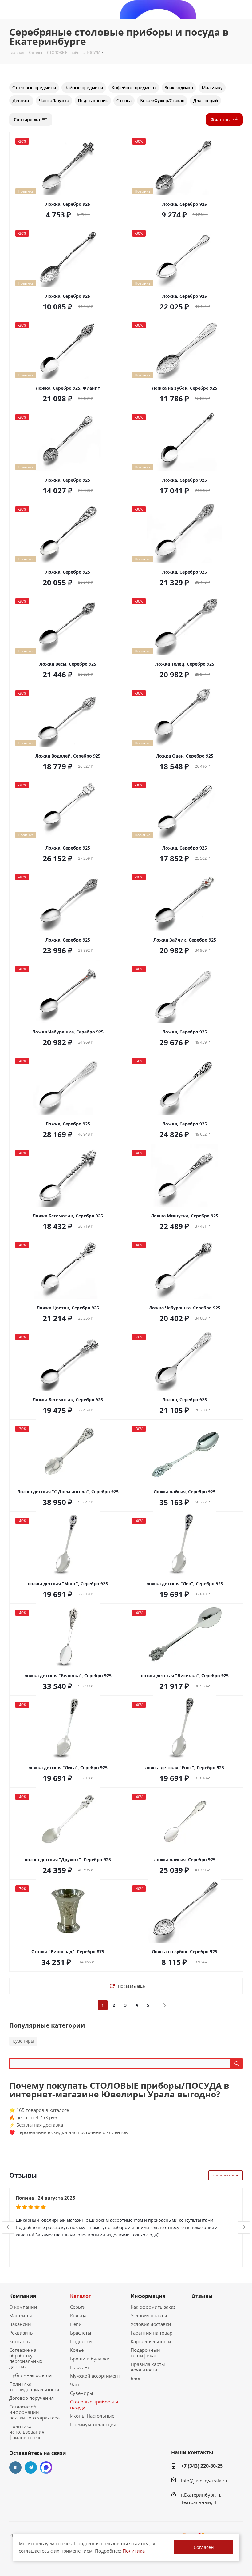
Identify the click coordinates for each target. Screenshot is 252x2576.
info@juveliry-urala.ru (204, 2481)
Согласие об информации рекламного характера (34, 2412)
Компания (23, 2296)
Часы (76, 2384)
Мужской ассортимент (95, 2376)
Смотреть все (226, 2175)
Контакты (20, 2341)
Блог (136, 2378)
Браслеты (81, 2333)
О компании (23, 2307)
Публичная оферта (30, 2375)
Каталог (81, 2296)
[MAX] (46, 2467)
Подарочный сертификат (145, 2353)
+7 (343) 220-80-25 (202, 2466)
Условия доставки (151, 2324)
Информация (148, 2296)
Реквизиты (22, 2333)
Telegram (31, 2467)
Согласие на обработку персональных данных (26, 2358)
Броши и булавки (90, 2359)
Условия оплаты (149, 2315)
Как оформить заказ (153, 2307)
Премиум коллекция (93, 2424)
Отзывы (202, 2296)
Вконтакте (15, 2467)
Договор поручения (31, 2398)
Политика (134, 2551)
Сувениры (23, 2041)
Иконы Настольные (92, 2416)
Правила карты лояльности (148, 2367)
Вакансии (20, 2324)
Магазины (21, 2315)
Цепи (76, 2324)
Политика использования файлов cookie (27, 2432)
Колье (77, 2350)
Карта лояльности (151, 2341)
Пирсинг (80, 2367)
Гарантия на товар (152, 2333)
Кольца (78, 2315)
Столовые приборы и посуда (94, 2404)
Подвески (81, 2341)
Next (244, 2227)
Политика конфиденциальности (34, 2387)
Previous (8, 2227)
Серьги (78, 2307)
